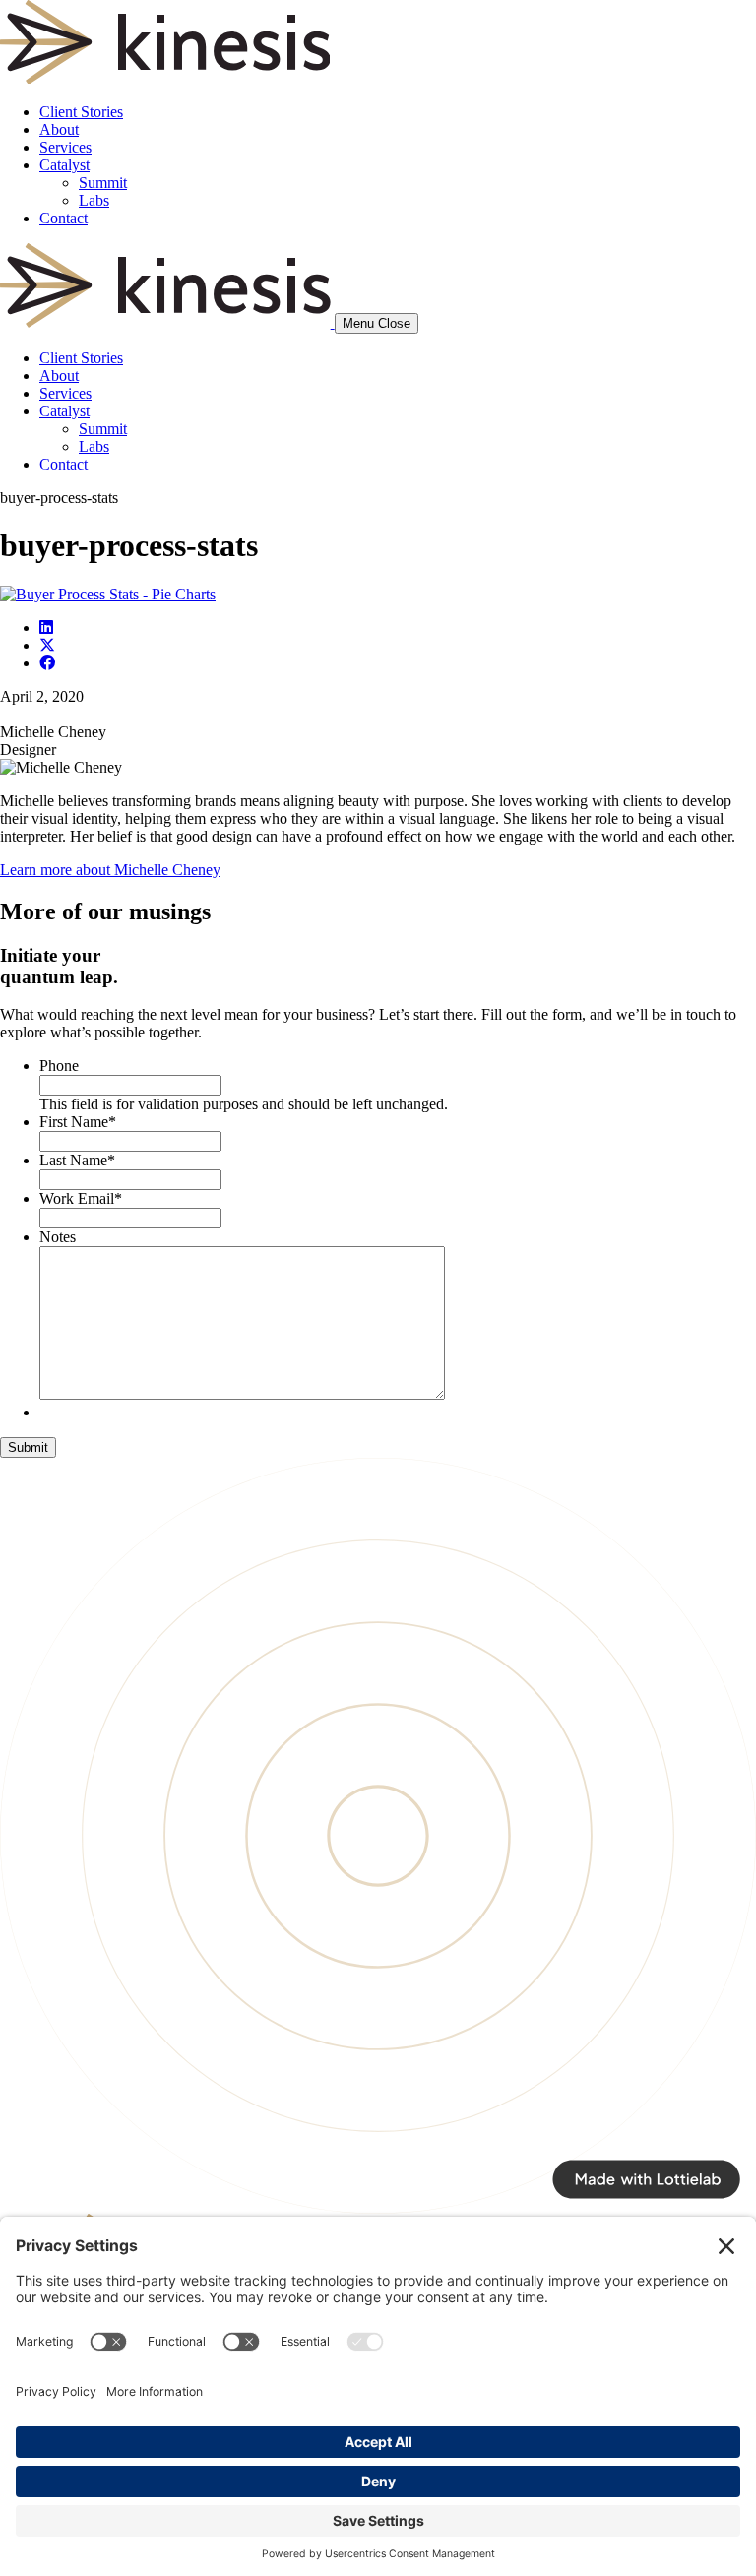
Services (65, 147)
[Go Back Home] (165, 78)
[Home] (167, 322)
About (59, 129)
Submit (28, 1447)
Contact (63, 218)
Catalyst (64, 165)
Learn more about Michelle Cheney (110, 870)
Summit (103, 183)
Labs (94, 200)
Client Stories (81, 112)
